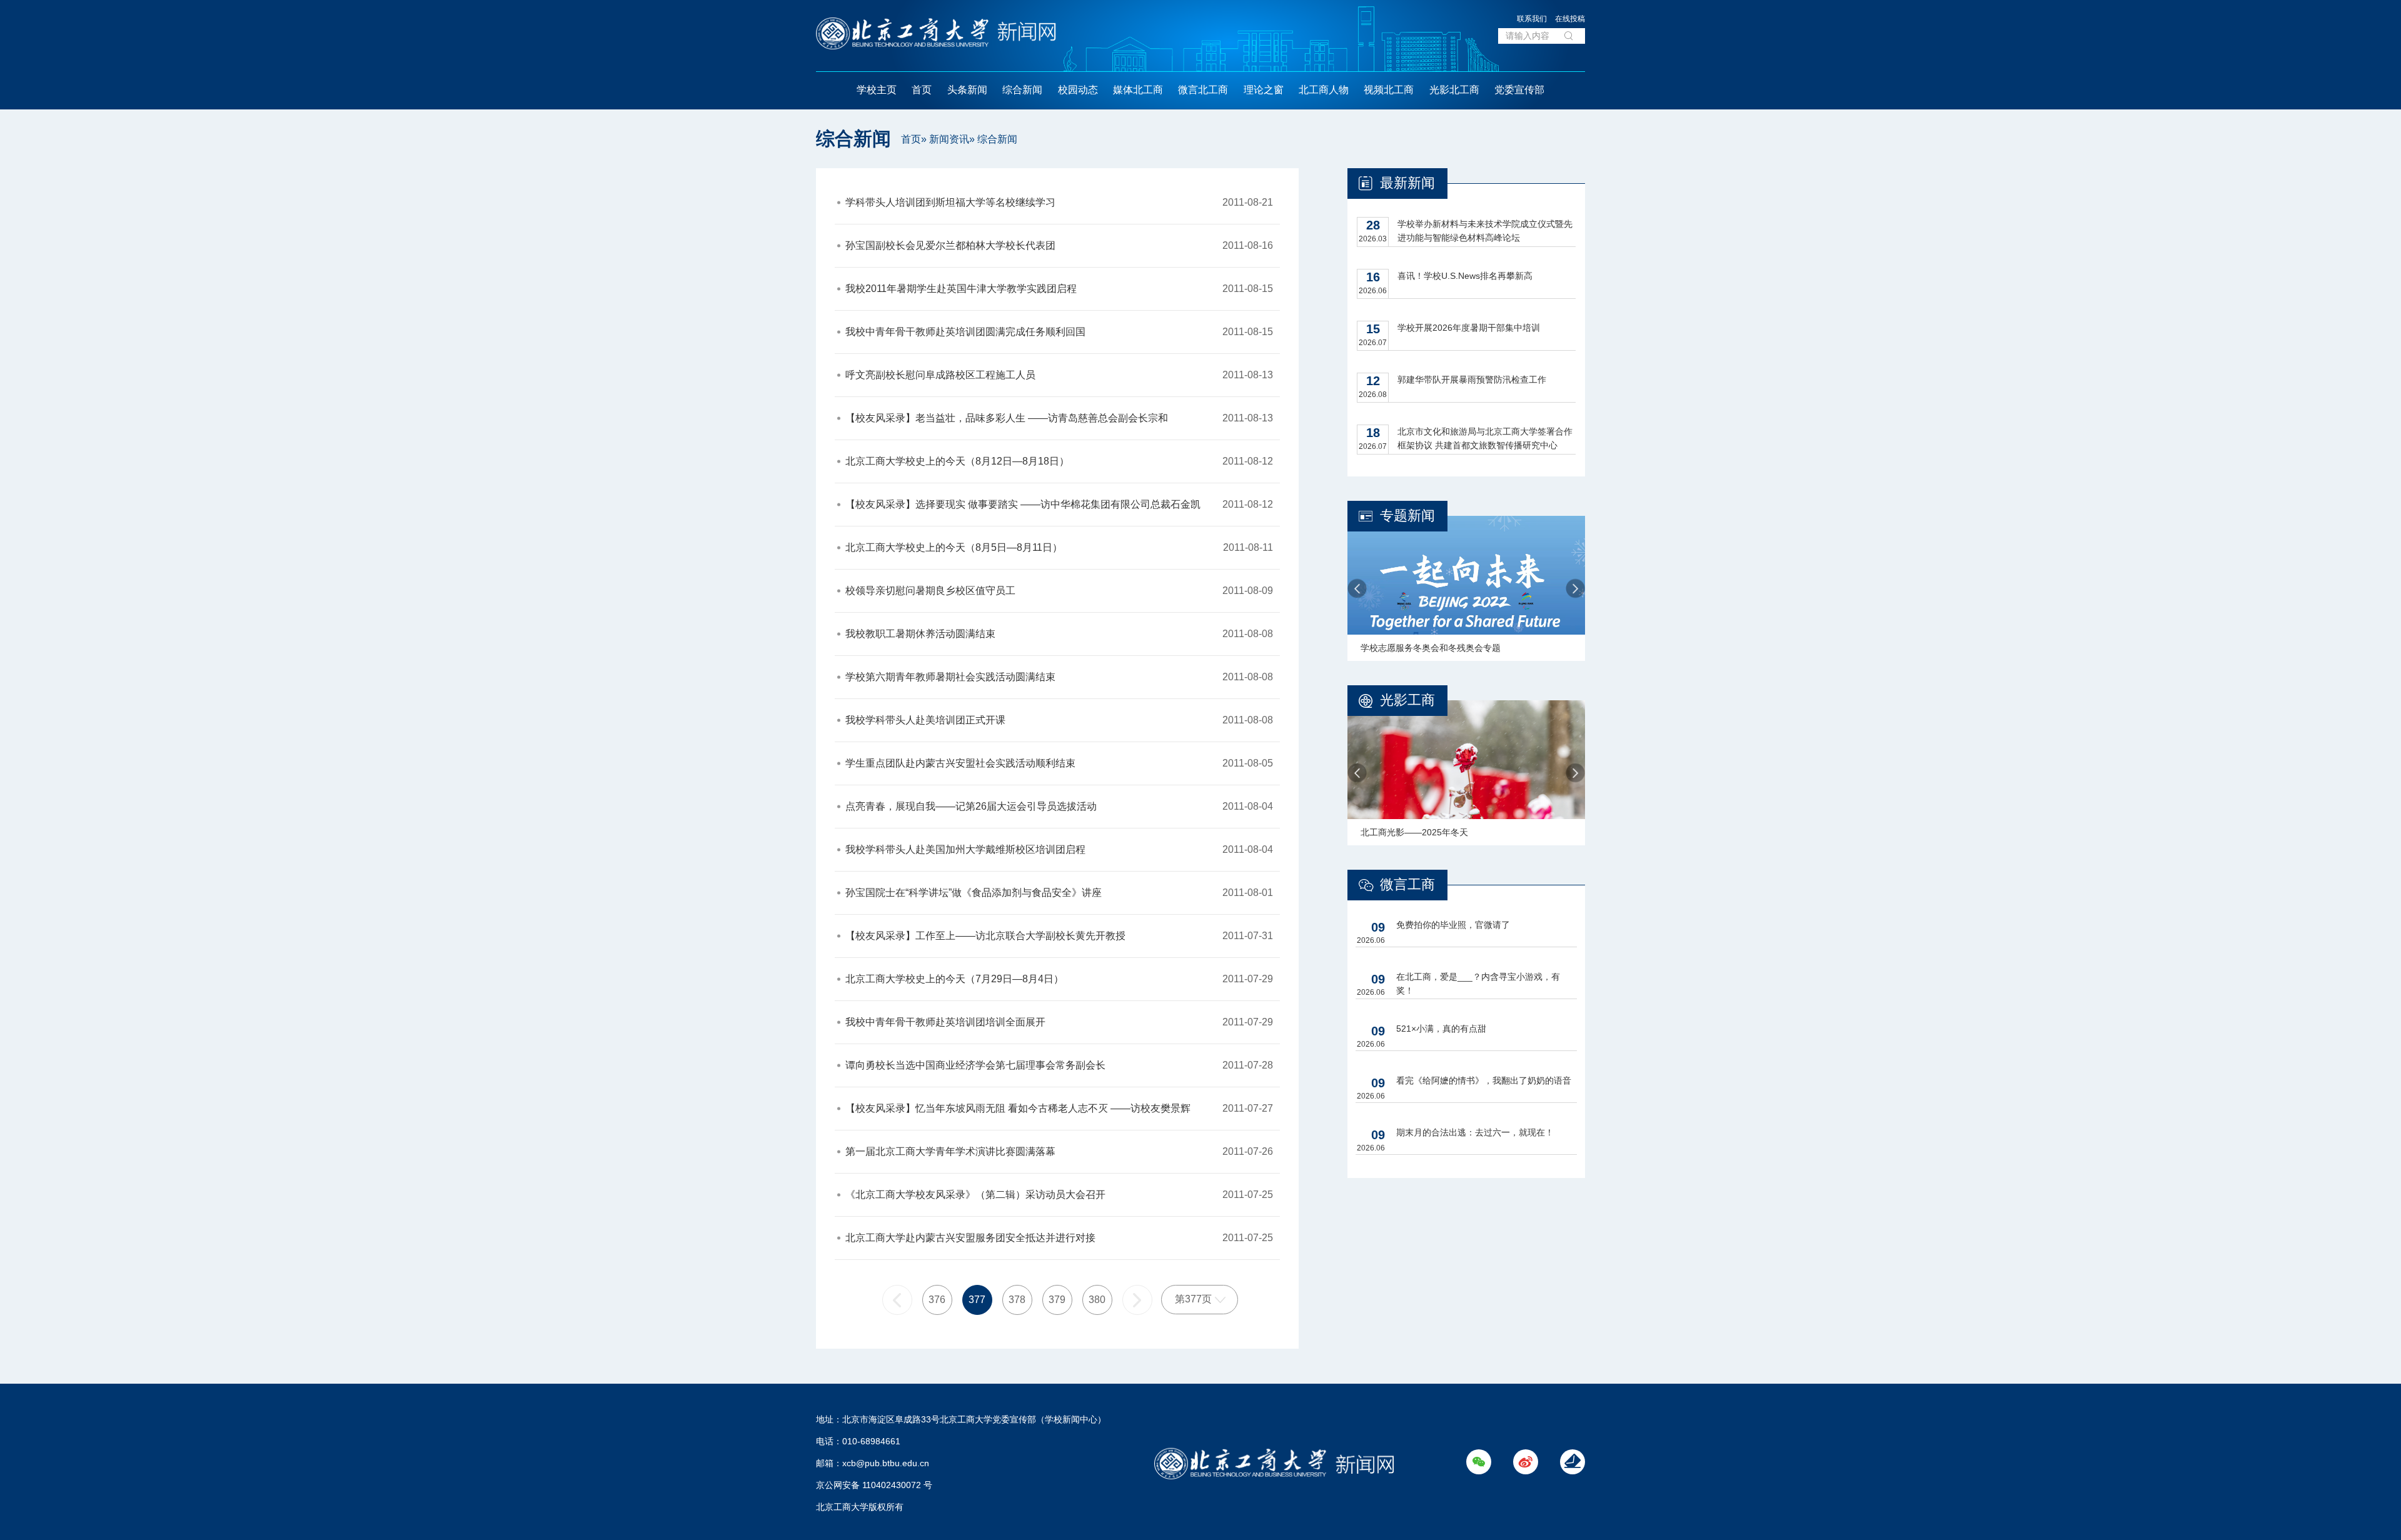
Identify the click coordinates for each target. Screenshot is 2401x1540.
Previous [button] (1357, 589)
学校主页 (877, 90)
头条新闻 (967, 90)
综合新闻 (1022, 90)
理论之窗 (1264, 90)
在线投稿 (1570, 19)
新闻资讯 (949, 139)
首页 (922, 90)
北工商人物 (1324, 90)
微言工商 (1407, 884)
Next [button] (1575, 589)
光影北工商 (1454, 90)
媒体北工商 (1138, 90)
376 (937, 1300)
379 (1057, 1300)
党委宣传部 (1519, 90)
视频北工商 (1389, 90)
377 (977, 1300)
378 (1017, 1300)
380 (1097, 1300)
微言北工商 (1203, 90)
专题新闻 (1407, 516)
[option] (1466, 588)
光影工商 (1407, 700)
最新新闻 (1407, 183)
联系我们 (1532, 19)
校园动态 (1078, 90)
